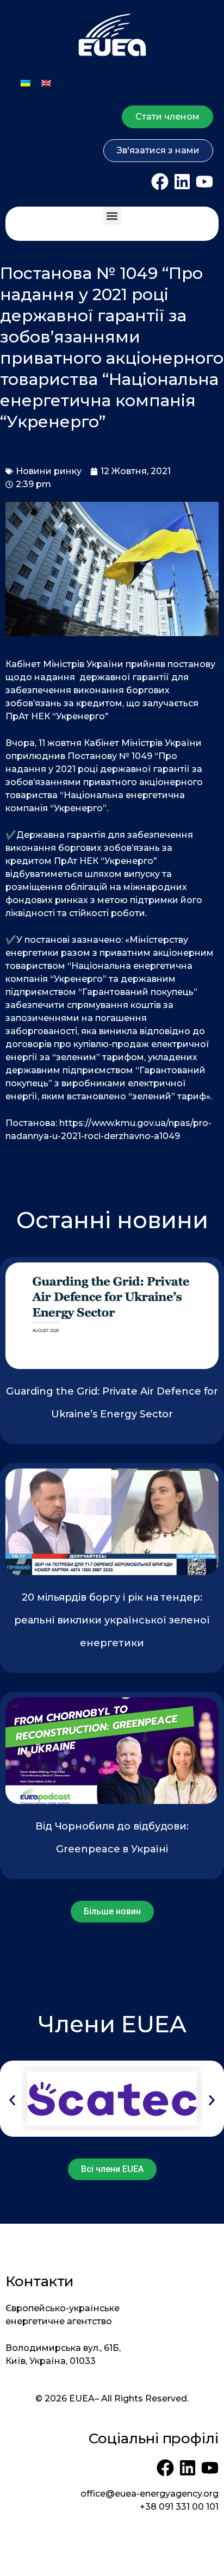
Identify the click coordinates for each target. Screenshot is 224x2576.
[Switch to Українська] (26, 83)
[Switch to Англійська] (46, 83)
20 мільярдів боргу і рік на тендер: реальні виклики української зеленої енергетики (112, 1620)
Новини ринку (49, 471)
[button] (112, 216)
